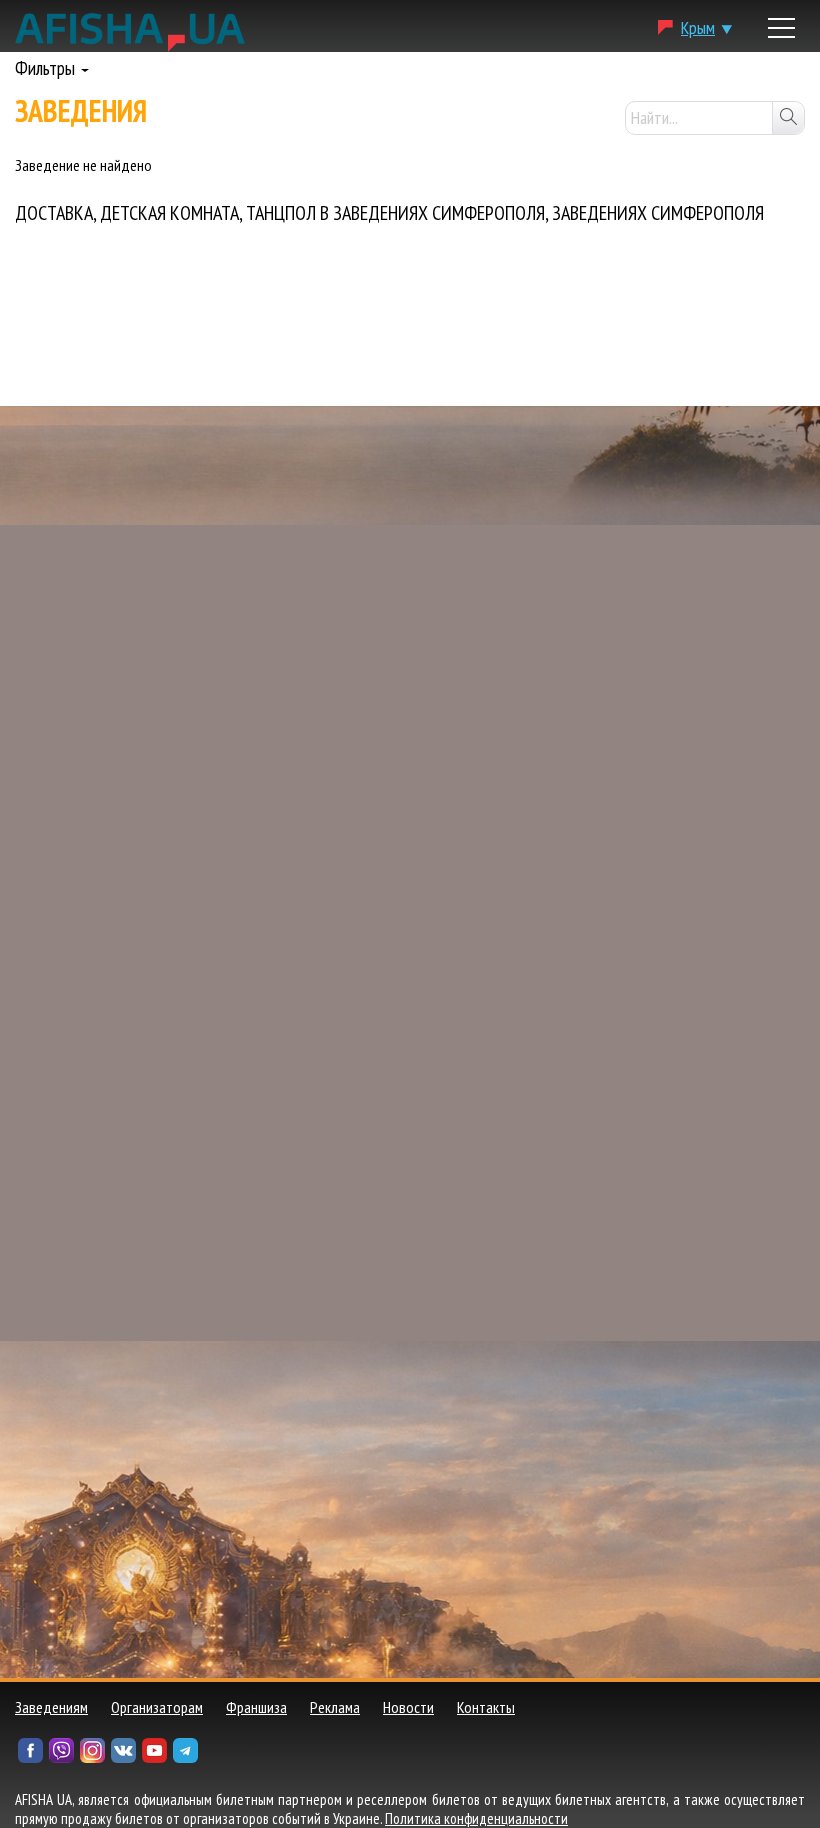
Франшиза (256, 1707)
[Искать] (788, 118)
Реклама (335, 1707)
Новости (408, 1707)
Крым (698, 27)
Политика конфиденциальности (476, 1818)
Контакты (486, 1707)
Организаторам (157, 1707)
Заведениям (51, 1707)
